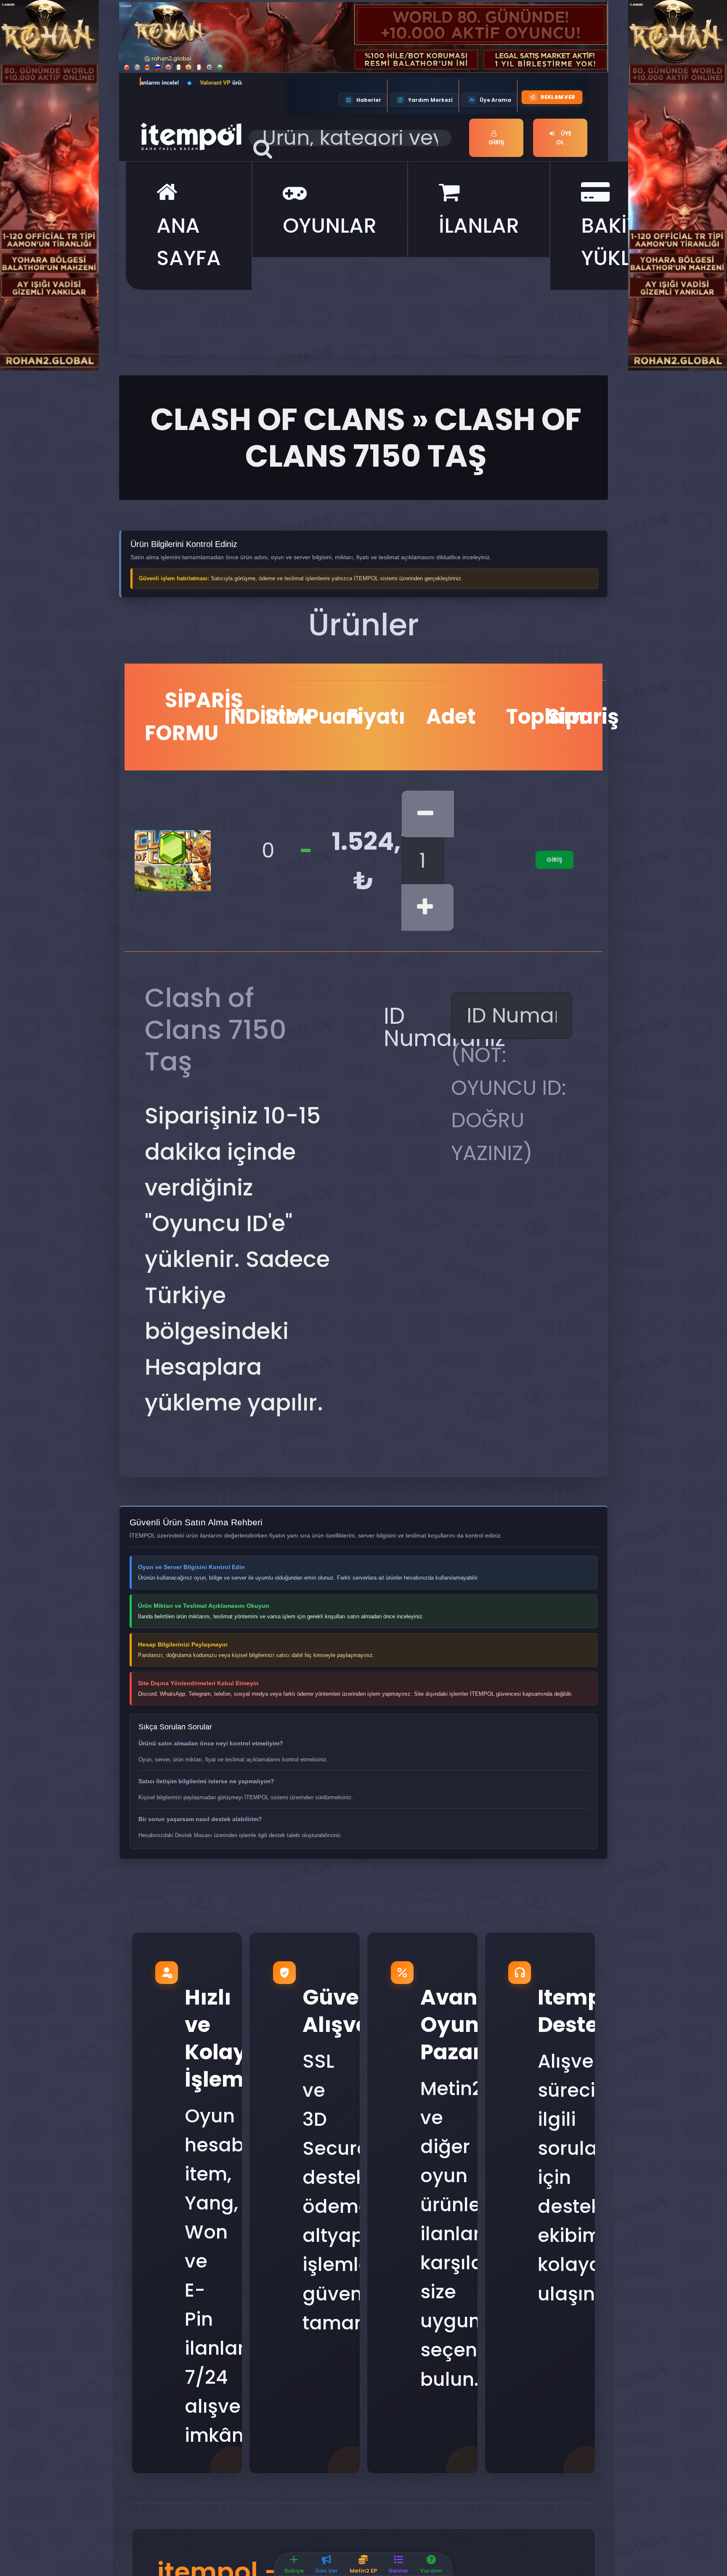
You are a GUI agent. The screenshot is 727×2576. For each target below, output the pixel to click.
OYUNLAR (330, 226)
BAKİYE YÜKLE (616, 242)
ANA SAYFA (189, 242)
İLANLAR (479, 226)
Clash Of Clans (278, 419)
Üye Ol (564, 138)
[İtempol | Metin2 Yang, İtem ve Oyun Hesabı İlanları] (191, 135)
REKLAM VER (558, 97)
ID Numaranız (414, 1027)
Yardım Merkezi (430, 100)
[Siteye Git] (49, 184)
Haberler (369, 100)
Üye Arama (495, 100)
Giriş (496, 142)
